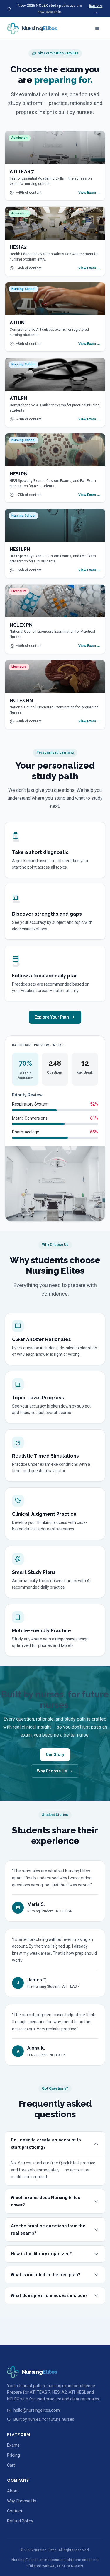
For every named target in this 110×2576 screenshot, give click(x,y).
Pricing (13, 2455)
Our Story (55, 1754)
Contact (15, 2511)
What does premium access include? (49, 2295)
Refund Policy (20, 2521)
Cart (11, 2465)
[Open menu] (97, 29)
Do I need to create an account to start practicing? (46, 2144)
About (13, 2491)
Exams (13, 2445)
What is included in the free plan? (46, 2275)
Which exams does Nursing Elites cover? (45, 2201)
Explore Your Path (52, 1017)
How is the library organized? (41, 2254)
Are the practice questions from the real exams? (48, 2229)
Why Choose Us (52, 1771)
